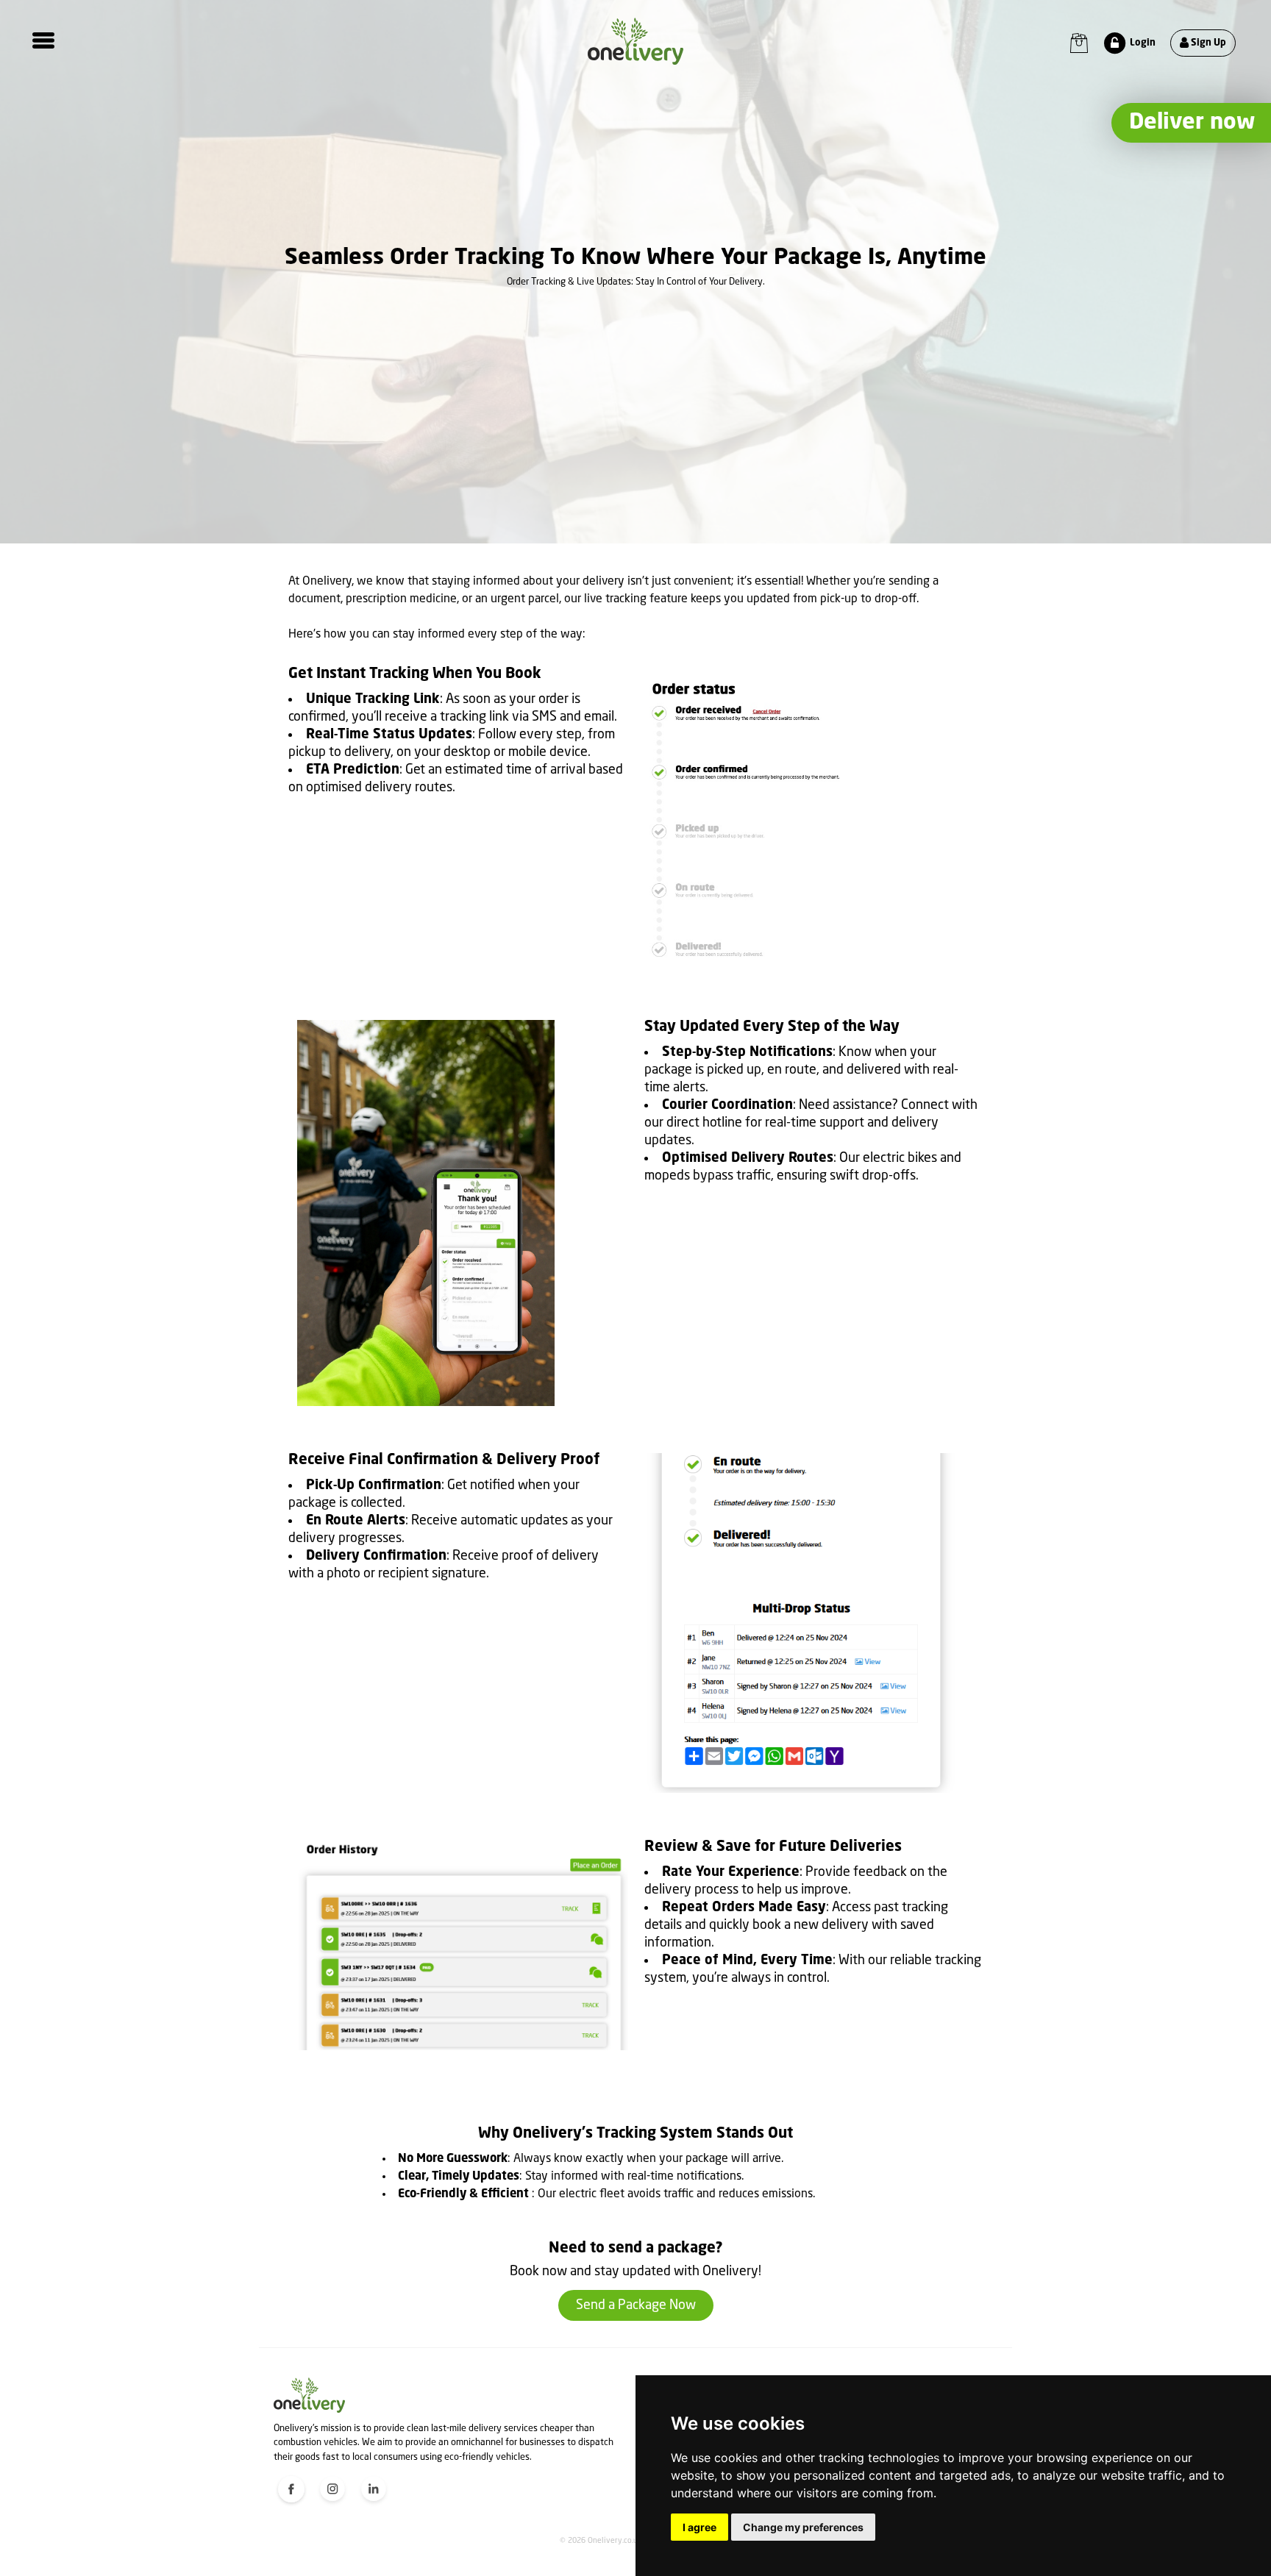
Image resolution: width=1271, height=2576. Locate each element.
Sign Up (1207, 43)
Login (1142, 43)
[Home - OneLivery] (635, 41)
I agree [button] (699, 2527)
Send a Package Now (636, 2305)
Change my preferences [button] (803, 2527)
